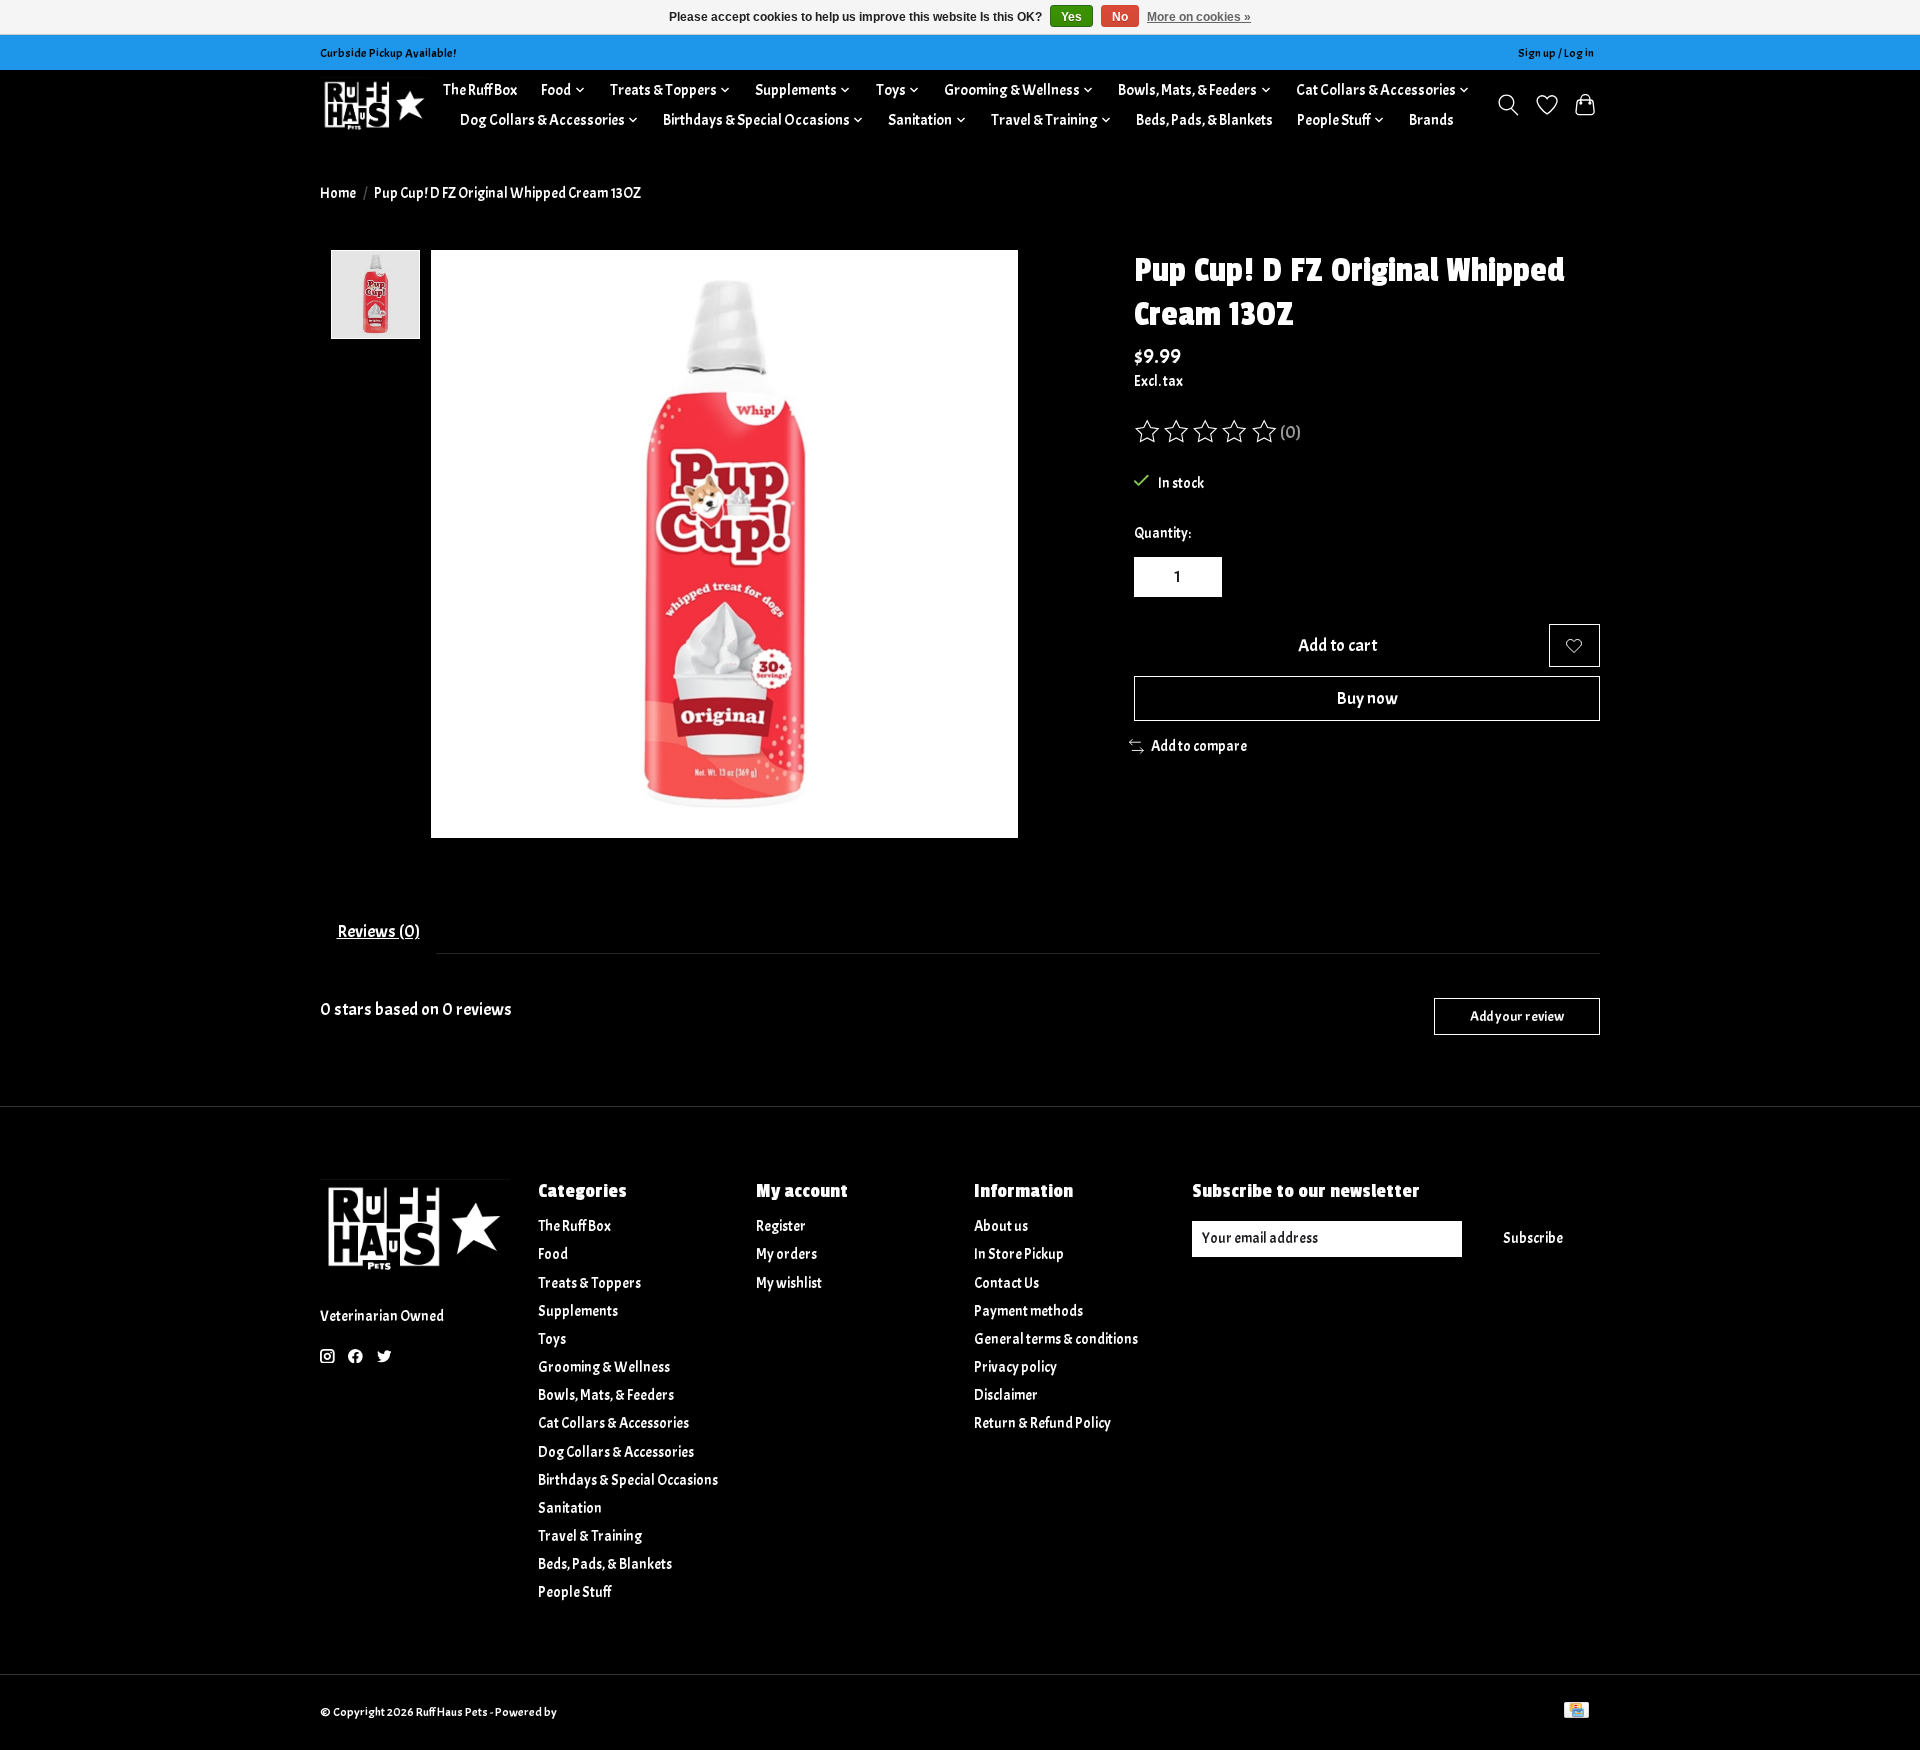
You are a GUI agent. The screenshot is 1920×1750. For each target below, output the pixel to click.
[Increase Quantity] (1200, 577)
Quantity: (1162, 533)
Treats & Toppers (589, 1283)
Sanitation (570, 1508)
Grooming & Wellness (604, 1367)
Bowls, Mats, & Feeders (606, 1395)
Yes (1071, 17)
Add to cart (1337, 645)
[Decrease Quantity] (1156, 577)
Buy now (1367, 698)
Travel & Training (590, 1536)
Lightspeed (587, 1712)
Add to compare (1199, 746)
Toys (552, 1339)
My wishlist (789, 1283)
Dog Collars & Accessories (616, 1452)
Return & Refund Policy (1042, 1423)
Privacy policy (1015, 1367)
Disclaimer (1006, 1395)
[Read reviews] (1207, 432)
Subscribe (1533, 1238)
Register (781, 1226)
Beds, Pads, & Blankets (1204, 120)
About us (1001, 1226)
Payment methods (1028, 1311)
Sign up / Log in (1556, 53)
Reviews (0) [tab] (378, 931)
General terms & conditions (1056, 1339)
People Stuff (574, 1592)
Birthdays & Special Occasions (628, 1480)
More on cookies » (1199, 17)
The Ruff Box (480, 90)
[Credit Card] (1576, 1712)
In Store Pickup (1019, 1254)
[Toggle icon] (1508, 105)
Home (338, 193)
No (1120, 17)
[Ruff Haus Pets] (375, 104)
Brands (1431, 120)
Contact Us (1006, 1283)
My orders (786, 1254)
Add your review (1517, 1016)
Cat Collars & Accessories (613, 1423)
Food (553, 1254)
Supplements (578, 1311)
